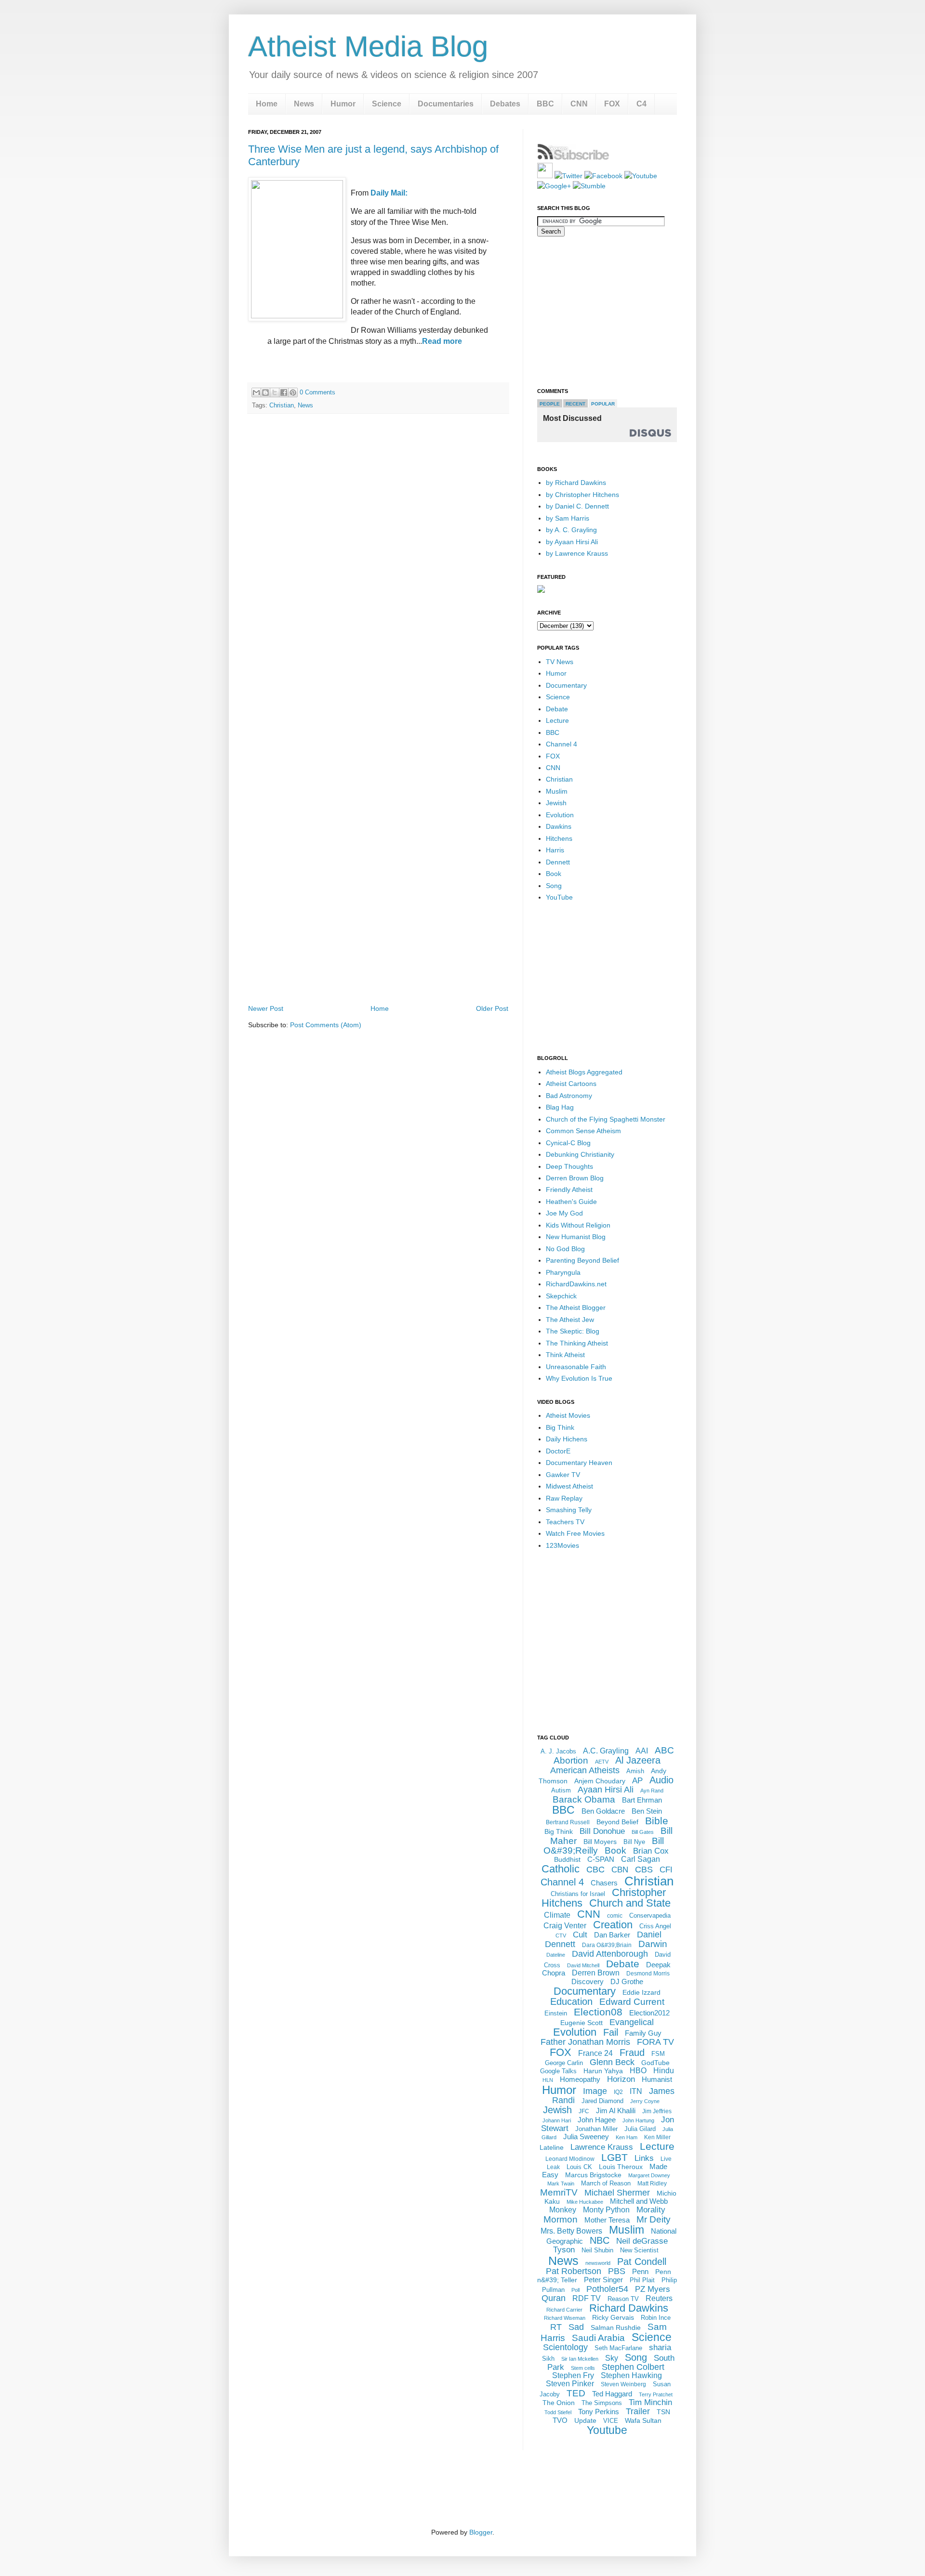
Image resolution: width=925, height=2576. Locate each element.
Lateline (552, 2147)
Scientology (565, 2347)
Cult (580, 1935)
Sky (612, 2358)
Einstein (556, 2013)
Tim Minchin (650, 2402)
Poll (575, 2290)
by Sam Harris (568, 518)
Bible (657, 1821)
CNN (579, 104)
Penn (640, 2271)
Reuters (659, 2298)
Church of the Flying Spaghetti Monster (606, 1119)
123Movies (562, 1545)
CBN (620, 1870)
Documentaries (446, 104)
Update (585, 2420)
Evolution (560, 815)
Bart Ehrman (642, 1800)
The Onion (559, 2403)
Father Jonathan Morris (585, 2042)
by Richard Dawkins (576, 483)
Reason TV (623, 2299)
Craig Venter (565, 1926)
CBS (644, 1870)
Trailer (638, 2411)
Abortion (571, 1760)
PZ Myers (653, 2289)
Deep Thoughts (569, 1166)
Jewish (556, 803)
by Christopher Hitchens (582, 495)
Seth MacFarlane (618, 2348)
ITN (636, 2091)
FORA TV (655, 2042)
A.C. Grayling (606, 1751)
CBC (595, 1870)
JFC (584, 2111)
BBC (545, 104)
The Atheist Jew (570, 1320)
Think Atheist (565, 1355)
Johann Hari (557, 2120)
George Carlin (564, 2063)
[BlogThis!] (265, 392)
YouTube (559, 897)
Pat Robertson (574, 2271)
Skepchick (561, 1296)
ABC (664, 1750)
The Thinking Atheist (577, 1343)
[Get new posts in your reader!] (573, 158)
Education (571, 2001)
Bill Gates (643, 1832)
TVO (560, 2420)
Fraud (632, 2053)
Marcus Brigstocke (593, 2175)
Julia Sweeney (586, 2137)
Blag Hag (560, 1107)
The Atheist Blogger (576, 1308)
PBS (617, 2271)
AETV (602, 1762)
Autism (561, 1790)
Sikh (548, 2359)
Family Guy (643, 2033)
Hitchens (559, 838)
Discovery (588, 1981)
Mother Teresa (607, 2220)
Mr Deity (654, 2219)
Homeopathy (580, 2079)
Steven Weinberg (623, 2384)
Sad (576, 2327)
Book (554, 874)
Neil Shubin (597, 2250)
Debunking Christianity (580, 1154)
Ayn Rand (652, 1791)
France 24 (595, 2053)
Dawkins (559, 826)
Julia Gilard (640, 2129)
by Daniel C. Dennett (577, 506)
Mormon (561, 2219)
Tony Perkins (599, 2412)
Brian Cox (651, 1851)
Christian (282, 405)
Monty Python (606, 2210)
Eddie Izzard (641, 1992)
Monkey (563, 2210)
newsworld (598, 2263)
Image (595, 2091)
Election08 (598, 2012)
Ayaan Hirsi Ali (606, 1790)
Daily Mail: (389, 193)
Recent (575, 404)
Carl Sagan (641, 1859)
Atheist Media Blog (368, 46)
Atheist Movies (568, 1415)
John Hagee (597, 2120)
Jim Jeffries (657, 2111)
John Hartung (638, 2120)
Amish (635, 1771)
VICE (611, 2421)
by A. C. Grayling (571, 530)
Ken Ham (627, 2137)
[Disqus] (378, 556)
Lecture (557, 720)
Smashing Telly (569, 1510)
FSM (658, 2054)
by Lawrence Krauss (577, 553)
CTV (561, 1935)
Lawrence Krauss (602, 2147)
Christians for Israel (578, 1894)
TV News (560, 662)
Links (644, 2158)
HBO (638, 2071)
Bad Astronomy (569, 1096)
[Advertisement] (378, 975)
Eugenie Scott (581, 2023)
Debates (505, 104)
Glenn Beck (612, 2062)
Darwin (653, 1944)
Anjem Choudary (600, 1781)
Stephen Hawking (631, 2375)
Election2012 (649, 2013)
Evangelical (632, 2022)
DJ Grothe (627, 1981)
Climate (557, 1915)
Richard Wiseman (565, 2318)
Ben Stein (647, 1811)
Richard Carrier (564, 2310)
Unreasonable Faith (576, 1367)
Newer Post (266, 1008)
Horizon (621, 2079)
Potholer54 (607, 2289)
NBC (600, 2240)
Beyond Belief (617, 1822)
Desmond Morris (648, 1974)
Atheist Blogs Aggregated (584, 1072)
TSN (663, 2412)
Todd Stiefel (558, 2412)
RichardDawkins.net (576, 1284)
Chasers (604, 1883)
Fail (611, 2032)
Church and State (630, 1903)
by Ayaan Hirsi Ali (572, 542)
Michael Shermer (617, 2193)
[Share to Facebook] (284, 392)
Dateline (556, 1955)
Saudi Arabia (598, 2338)
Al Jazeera (638, 1760)
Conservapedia (650, 1916)
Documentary (566, 685)
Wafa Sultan (643, 2420)
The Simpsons (602, 2403)
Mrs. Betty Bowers (571, 2231)
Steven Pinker (570, 2384)
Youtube (607, 2430)
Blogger (481, 2532)
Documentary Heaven (579, 1463)
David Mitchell (583, 1965)
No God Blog (565, 1249)
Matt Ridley (652, 2184)
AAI (642, 1751)
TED (576, 2393)
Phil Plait (642, 2280)
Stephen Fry (573, 2375)
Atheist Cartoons (571, 1084)
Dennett (558, 862)
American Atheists (585, 1770)
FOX (612, 104)
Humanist (657, 2079)
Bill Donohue (602, 1831)
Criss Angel (655, 1926)
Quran (554, 2298)
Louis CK (579, 2167)
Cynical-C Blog (568, 1143)
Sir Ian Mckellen (580, 2359)
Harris (555, 850)
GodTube (655, 2063)
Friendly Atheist (569, 1190)
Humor (343, 104)
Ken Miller (657, 2137)
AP (637, 1781)
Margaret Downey (649, 2175)
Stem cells (583, 2368)
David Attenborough (610, 1954)
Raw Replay (564, 1498)
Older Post (492, 1008)
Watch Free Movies (575, 1533)
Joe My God (564, 1213)
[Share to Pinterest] (293, 392)
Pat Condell (642, 2262)
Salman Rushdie (616, 2328)
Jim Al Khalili (616, 2111)
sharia (660, 2347)
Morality (651, 2210)
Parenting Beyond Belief (582, 1260)
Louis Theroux (621, 2167)
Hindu (664, 2071)
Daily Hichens (567, 1439)
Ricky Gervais (613, 2317)
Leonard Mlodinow (570, 2159)
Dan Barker (612, 1935)
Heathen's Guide (571, 1202)
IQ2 (618, 2092)
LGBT (614, 2157)
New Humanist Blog (576, 1237)
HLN (548, 2080)
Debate (557, 709)
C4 (641, 104)
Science (387, 104)
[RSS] (545, 176)
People (550, 404)
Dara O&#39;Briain (607, 1945)
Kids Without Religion (578, 1225)
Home (267, 104)
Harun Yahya (603, 2071)
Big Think (560, 1427)
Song (554, 886)
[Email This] (256, 392)
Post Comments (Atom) (326, 1025)
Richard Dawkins (629, 2308)
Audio (661, 1780)
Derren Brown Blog (575, 1178)
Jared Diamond (602, 2101)
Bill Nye (634, 1842)
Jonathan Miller (596, 2129)
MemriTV (559, 2192)
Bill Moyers (600, 1842)
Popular (603, 404)
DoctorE (558, 1451)
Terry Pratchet (656, 2394)
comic (615, 1916)
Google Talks (558, 2071)
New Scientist (639, 2250)
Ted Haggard (612, 2394)
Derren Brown (596, 1973)
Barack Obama (584, 1799)
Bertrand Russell (568, 1822)
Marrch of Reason (606, 2183)
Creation (613, 1925)
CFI (666, 1870)
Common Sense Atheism (583, 1131)
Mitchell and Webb (639, 2201)
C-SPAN (601, 1859)
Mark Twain (561, 2184)
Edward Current (632, 2002)
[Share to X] (275, 392)
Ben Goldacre (603, 1811)
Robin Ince (656, 2318)
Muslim (557, 791)
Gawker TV (563, 1475)
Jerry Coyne (645, 2101)
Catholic (561, 1869)
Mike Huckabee (585, 2202)
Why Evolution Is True (579, 1378)
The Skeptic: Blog (573, 1331)
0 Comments (317, 392)
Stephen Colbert (633, 2367)
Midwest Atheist (569, 1486)
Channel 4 (562, 744)
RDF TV (587, 2298)
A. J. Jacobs (558, 1751)
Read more (442, 341)
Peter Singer (603, 2280)
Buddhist (567, 1859)
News (304, 104)
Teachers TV (565, 1522)
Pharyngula (563, 1272)
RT (556, 2327)
